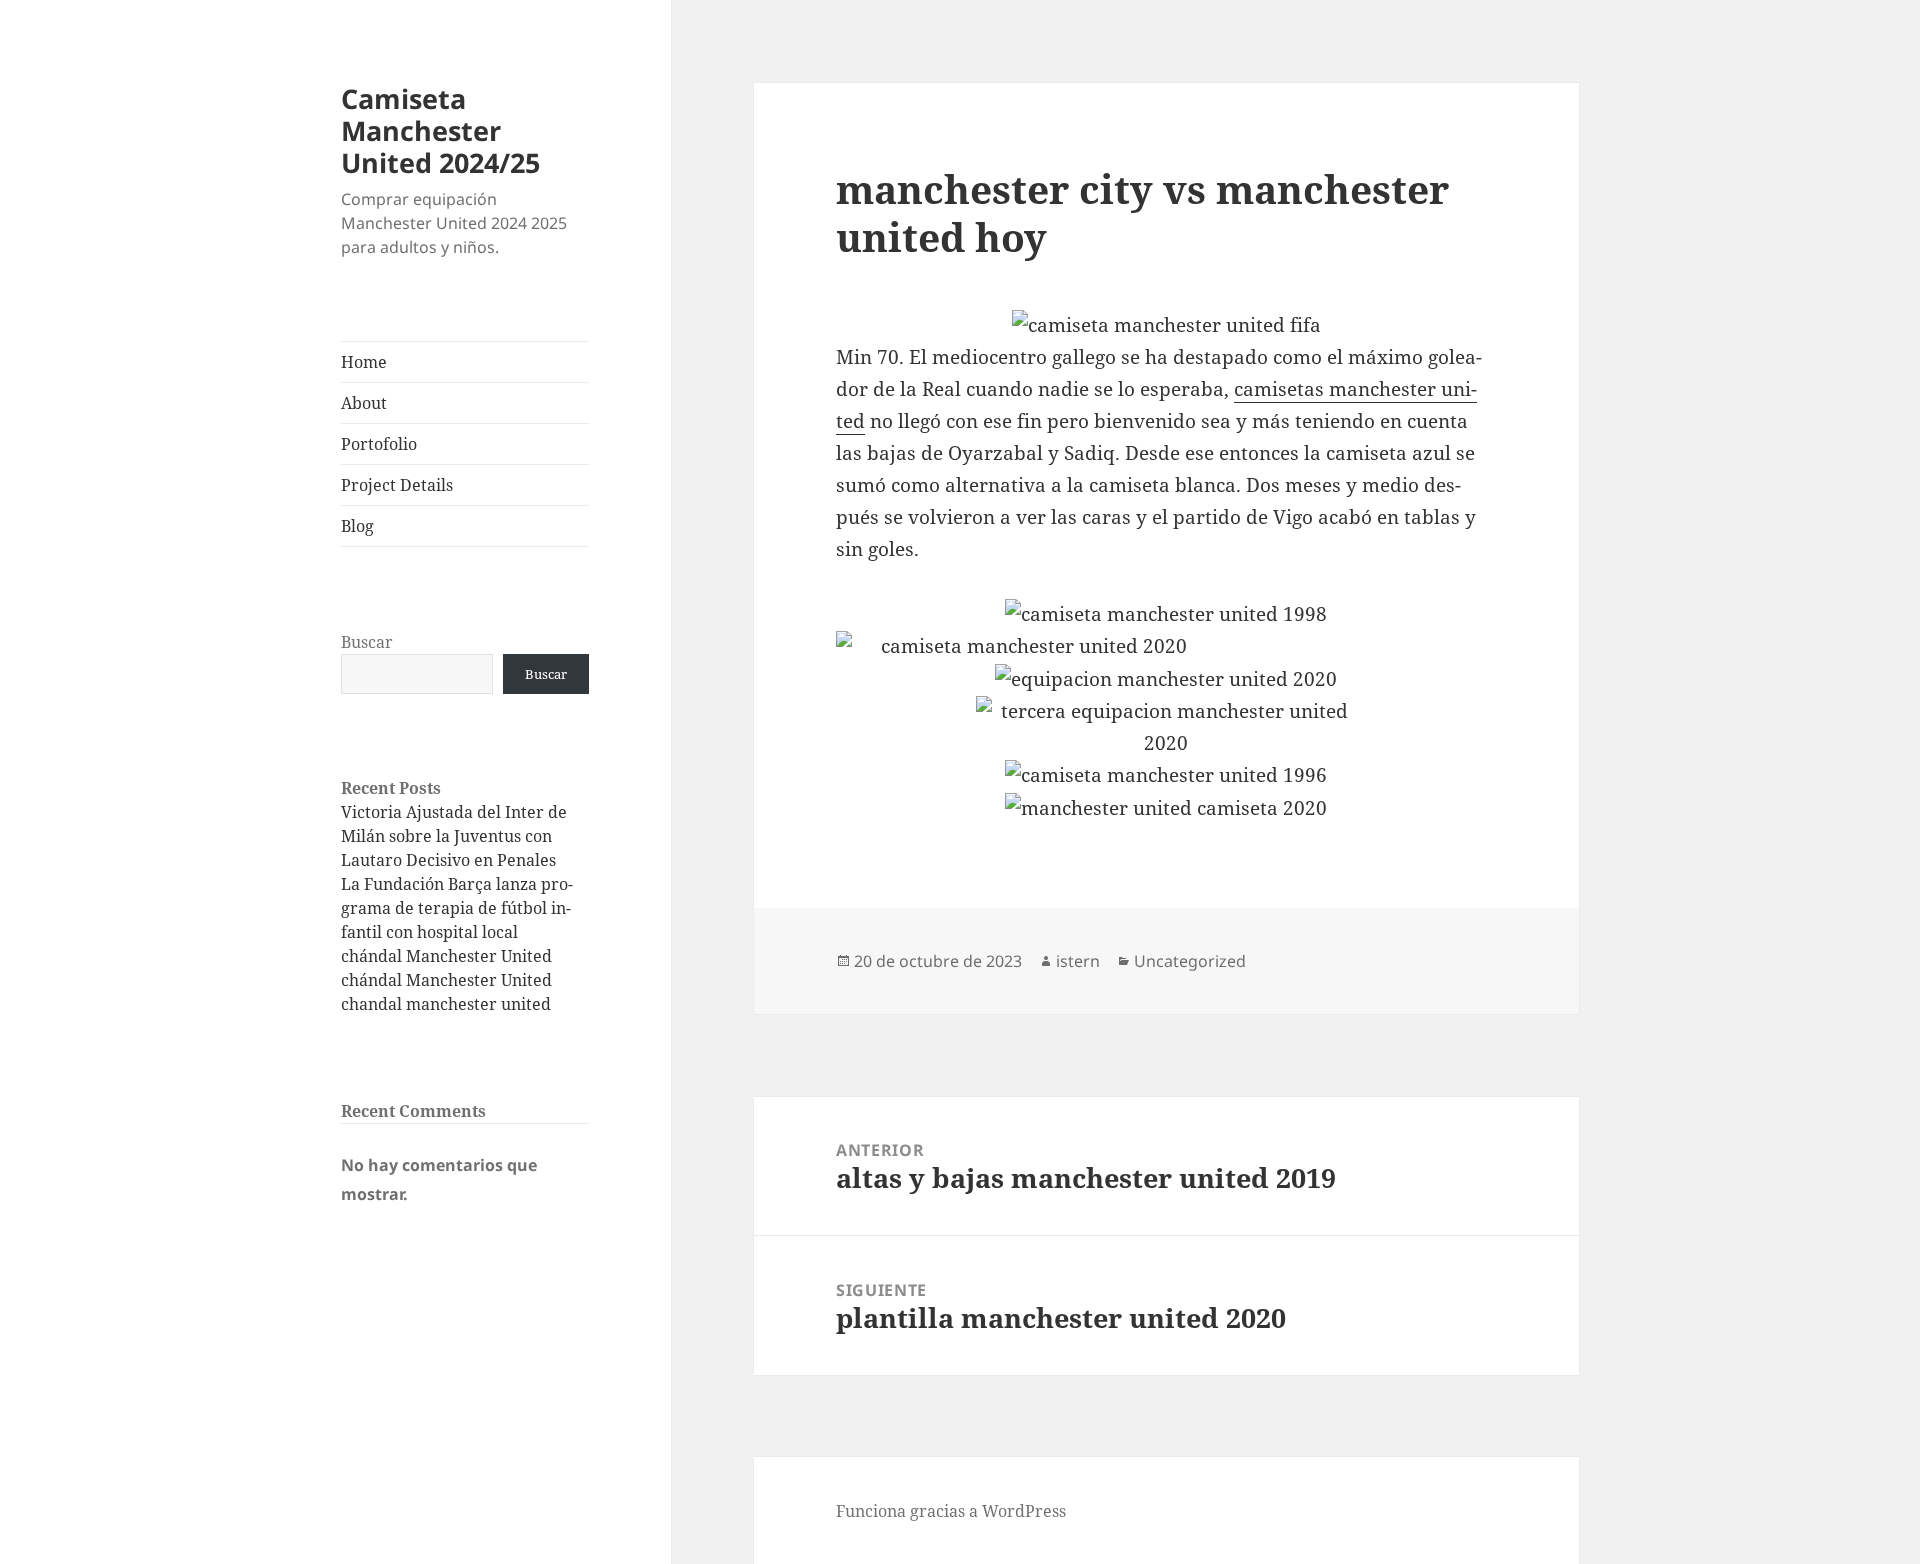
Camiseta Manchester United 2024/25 (440, 130)
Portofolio (379, 444)
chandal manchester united (446, 1004)
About (364, 403)
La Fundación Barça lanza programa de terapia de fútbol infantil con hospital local (457, 908)
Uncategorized (1190, 961)
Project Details (397, 485)
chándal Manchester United (446, 956)
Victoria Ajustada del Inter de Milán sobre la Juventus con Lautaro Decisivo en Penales (454, 836)
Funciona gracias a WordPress (951, 1511)
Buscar (367, 642)
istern (1078, 961)
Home (364, 362)
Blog (357, 526)
